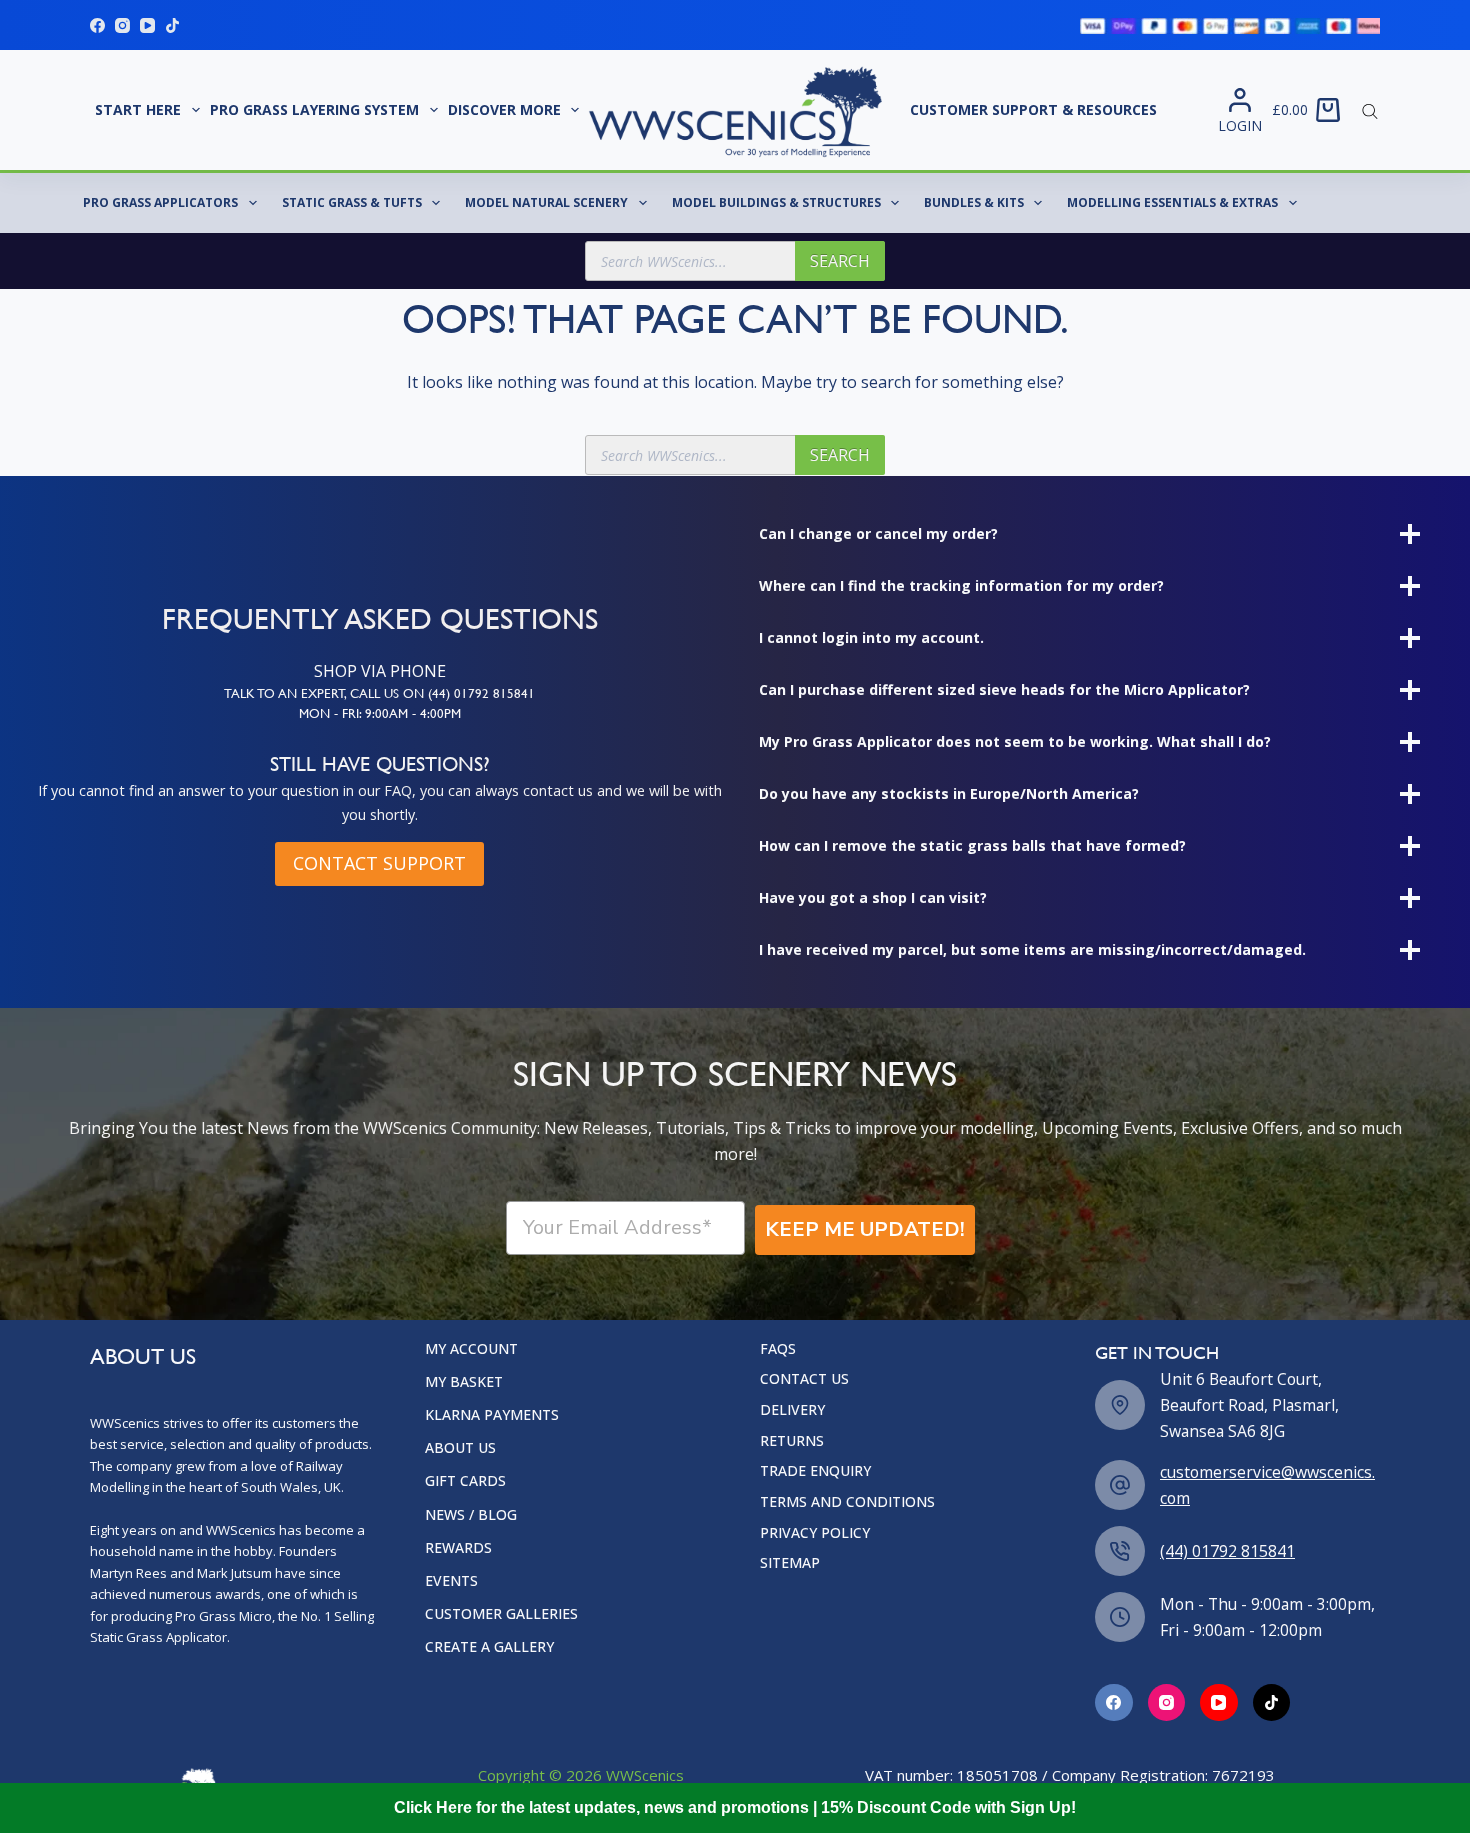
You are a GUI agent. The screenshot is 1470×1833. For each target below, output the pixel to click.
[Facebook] (97, 25)
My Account (471, 1349)
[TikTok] (172, 25)
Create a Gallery (489, 1647)
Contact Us (804, 1379)
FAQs (778, 1349)
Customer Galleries (501, 1614)
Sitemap (790, 1563)
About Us (460, 1448)
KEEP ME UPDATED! (865, 1229)
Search (840, 261)
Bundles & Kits (974, 202)
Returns (792, 1441)
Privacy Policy (815, 1533)
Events (451, 1581)
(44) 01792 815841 (1227, 1551)
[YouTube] (147, 25)
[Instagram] (122, 25)
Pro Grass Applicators (160, 202)
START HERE (138, 109)
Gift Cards (465, 1481)
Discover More (504, 109)
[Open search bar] (1370, 110)
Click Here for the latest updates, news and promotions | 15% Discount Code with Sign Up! (735, 1807)
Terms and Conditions (847, 1502)
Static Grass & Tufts (352, 202)
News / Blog (471, 1515)
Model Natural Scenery (546, 202)
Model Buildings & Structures (776, 202)
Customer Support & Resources (1033, 109)
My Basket (464, 1382)
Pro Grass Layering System (314, 109)
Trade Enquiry (815, 1471)
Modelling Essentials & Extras (1172, 202)
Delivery (792, 1410)
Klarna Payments (492, 1415)
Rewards (458, 1548)
